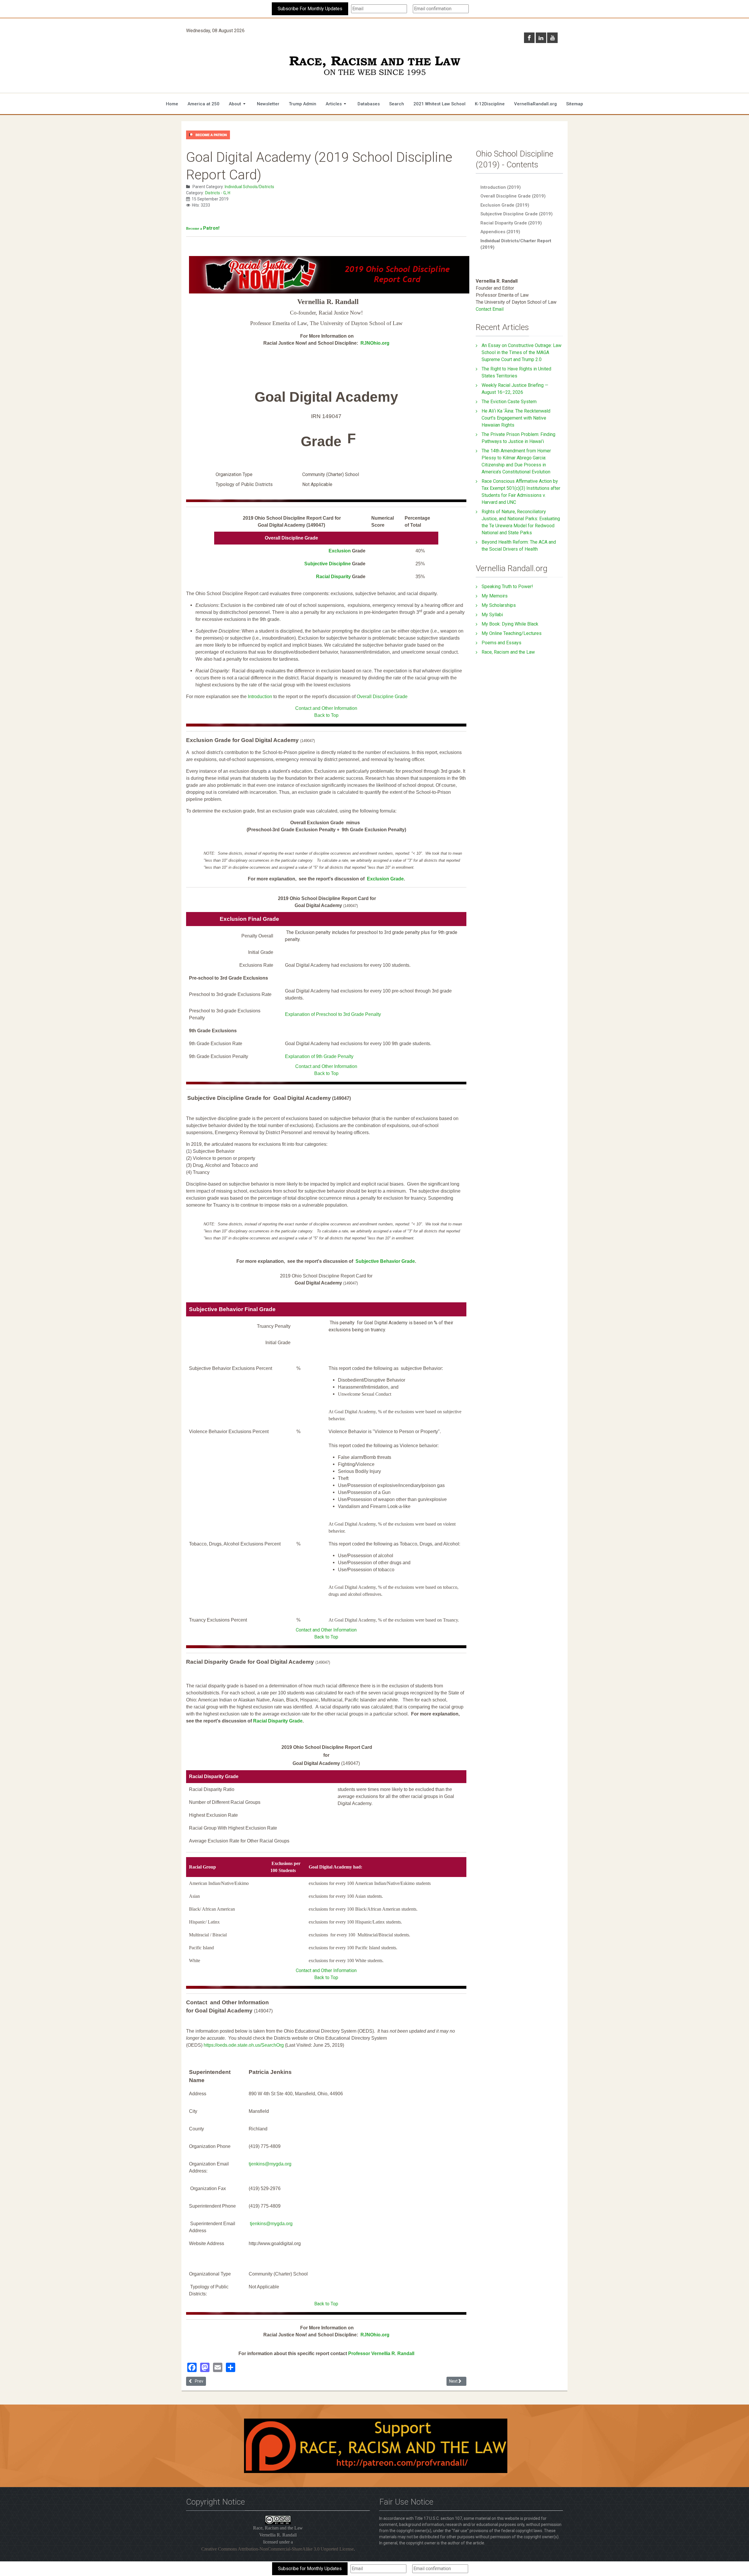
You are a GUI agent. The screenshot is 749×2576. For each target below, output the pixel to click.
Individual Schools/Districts (249, 187)
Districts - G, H (218, 193)
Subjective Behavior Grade (385, 1261)
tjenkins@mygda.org (270, 2164)
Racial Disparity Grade (278, 1721)
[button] (238, 104)
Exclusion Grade (385, 879)
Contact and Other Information (326, 708)
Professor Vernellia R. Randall (381, 2353)
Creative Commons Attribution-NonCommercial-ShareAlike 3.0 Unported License (278, 2549)
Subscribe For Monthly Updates (310, 9)
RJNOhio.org (375, 343)
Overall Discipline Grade (382, 697)
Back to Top (326, 715)
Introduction (260, 697)
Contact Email (490, 309)
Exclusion (340, 551)
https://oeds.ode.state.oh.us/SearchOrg (244, 2045)
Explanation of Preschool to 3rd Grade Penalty (333, 1014)
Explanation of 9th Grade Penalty (319, 1056)
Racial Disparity (334, 577)
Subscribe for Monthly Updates (310, 2569)
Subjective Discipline (328, 564)
